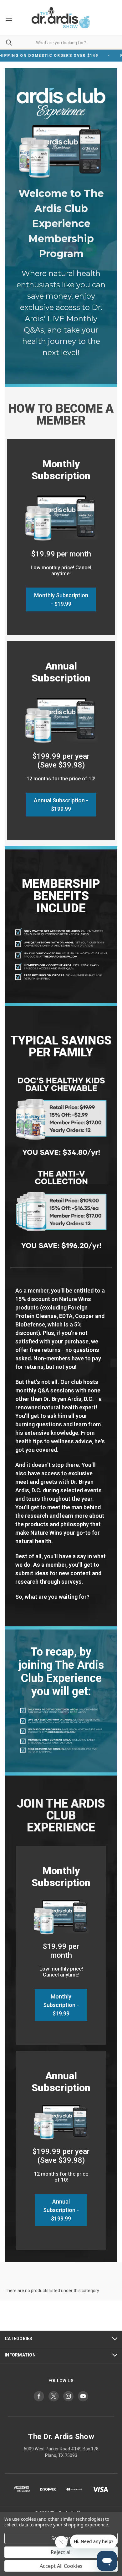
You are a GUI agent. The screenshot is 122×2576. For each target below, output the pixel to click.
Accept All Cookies (61, 2566)
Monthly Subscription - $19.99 (61, 599)
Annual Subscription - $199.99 (61, 805)
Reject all (61, 2552)
